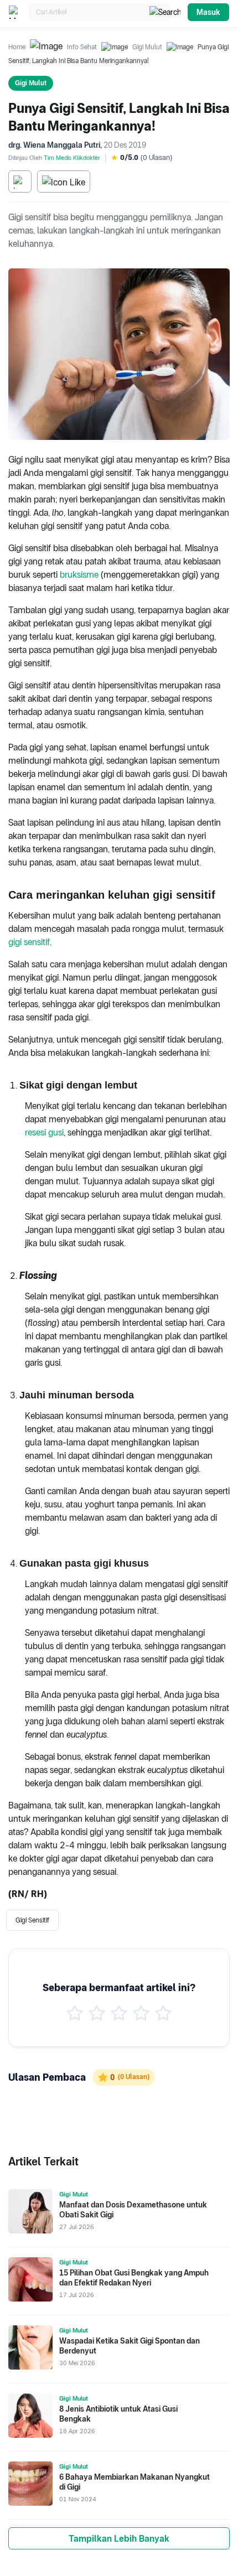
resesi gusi (44, 1132)
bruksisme (79, 575)
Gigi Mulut (147, 47)
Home (17, 47)
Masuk (208, 12)
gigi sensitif (29, 942)
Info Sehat (82, 47)
